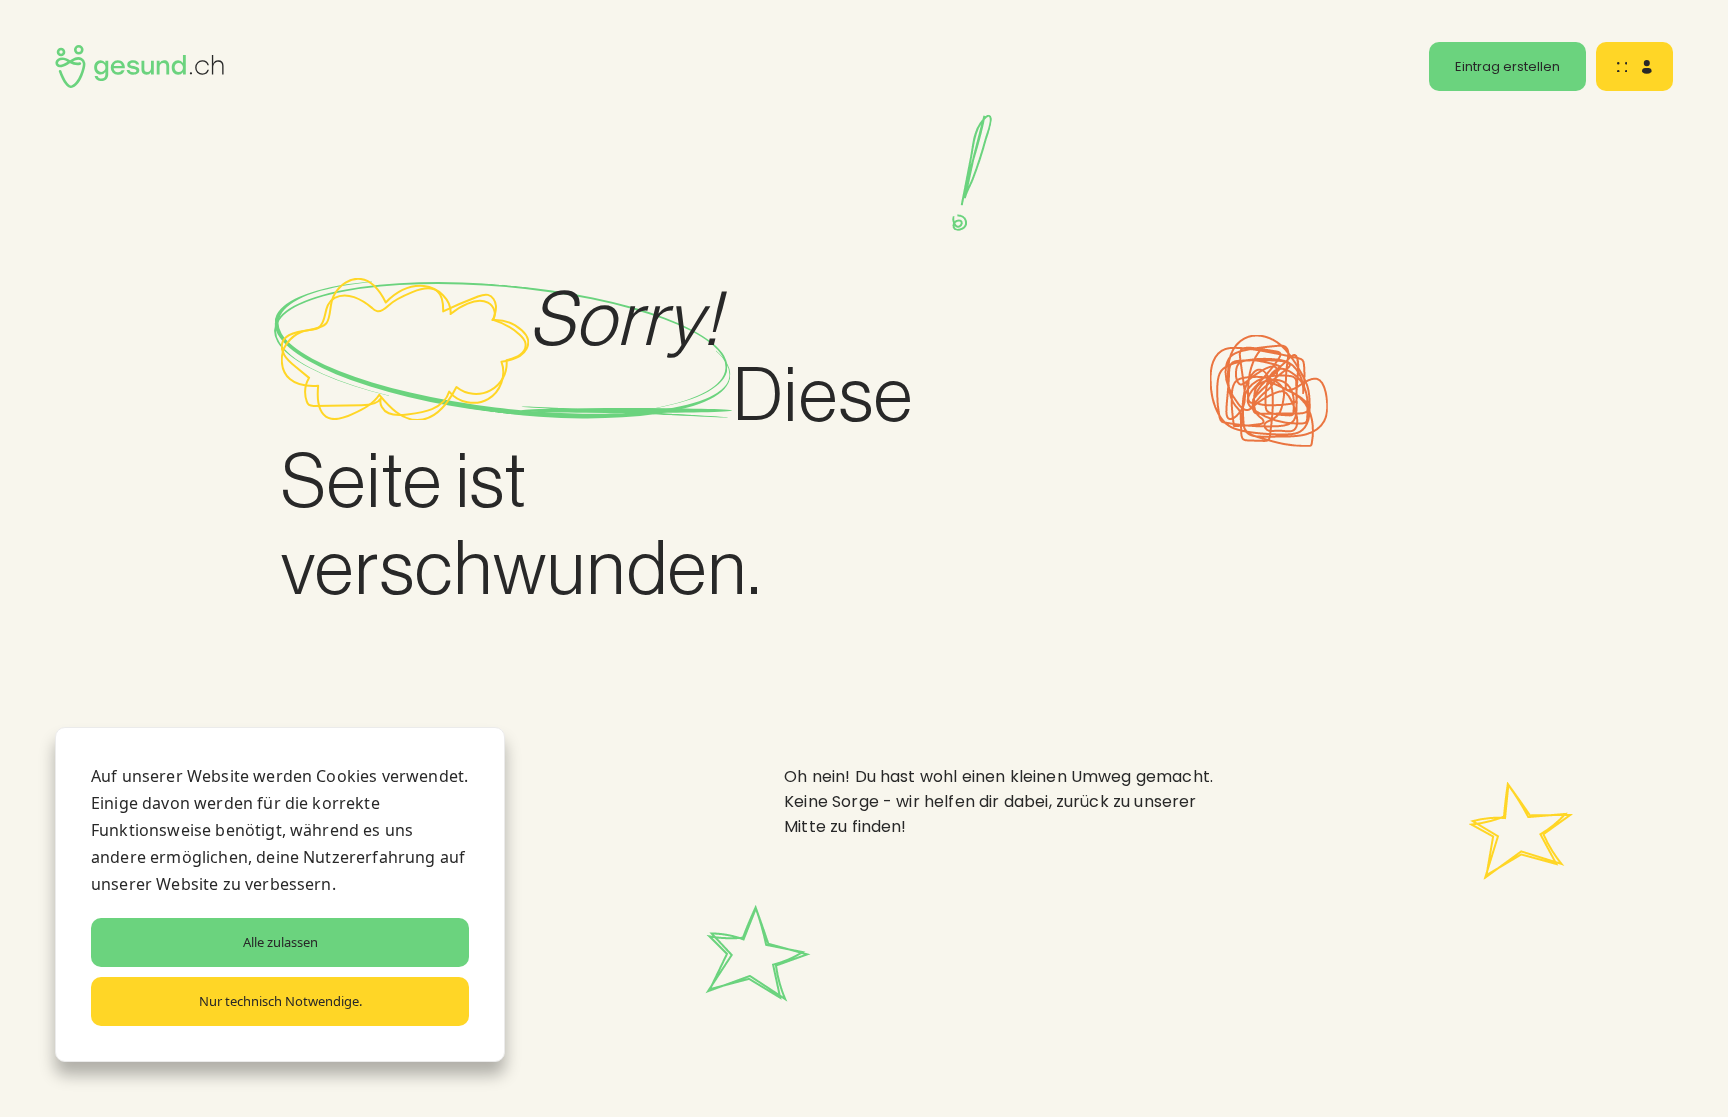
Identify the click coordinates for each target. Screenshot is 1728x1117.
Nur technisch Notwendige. (280, 1001)
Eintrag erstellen (1507, 66)
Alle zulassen (280, 942)
